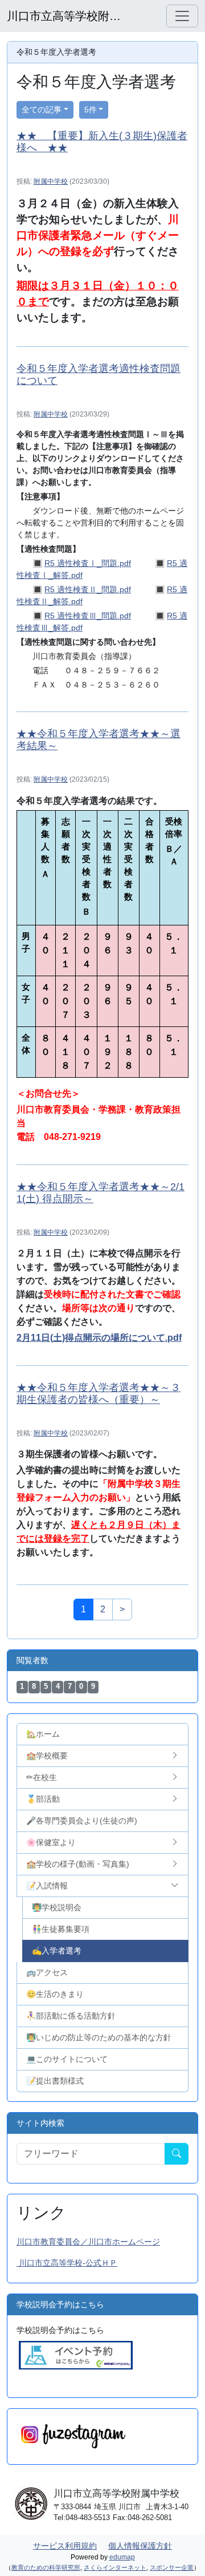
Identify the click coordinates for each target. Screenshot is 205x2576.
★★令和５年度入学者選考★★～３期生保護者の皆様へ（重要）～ (99, 1394)
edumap (122, 2557)
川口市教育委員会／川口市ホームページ (88, 2242)
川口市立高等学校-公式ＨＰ (67, 2263)
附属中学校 (51, 181)
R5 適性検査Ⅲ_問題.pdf (88, 616)
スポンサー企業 (172, 2567)
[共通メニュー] (182, 16)
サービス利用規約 (65, 2546)
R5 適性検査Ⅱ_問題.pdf (88, 589)
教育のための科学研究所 (46, 2567)
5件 (91, 110)
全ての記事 (42, 110)
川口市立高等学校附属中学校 (64, 16)
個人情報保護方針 (140, 2546)
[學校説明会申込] (76, 2355)
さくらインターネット (115, 2567)
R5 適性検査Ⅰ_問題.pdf (88, 563)
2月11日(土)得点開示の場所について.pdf (99, 1338)
